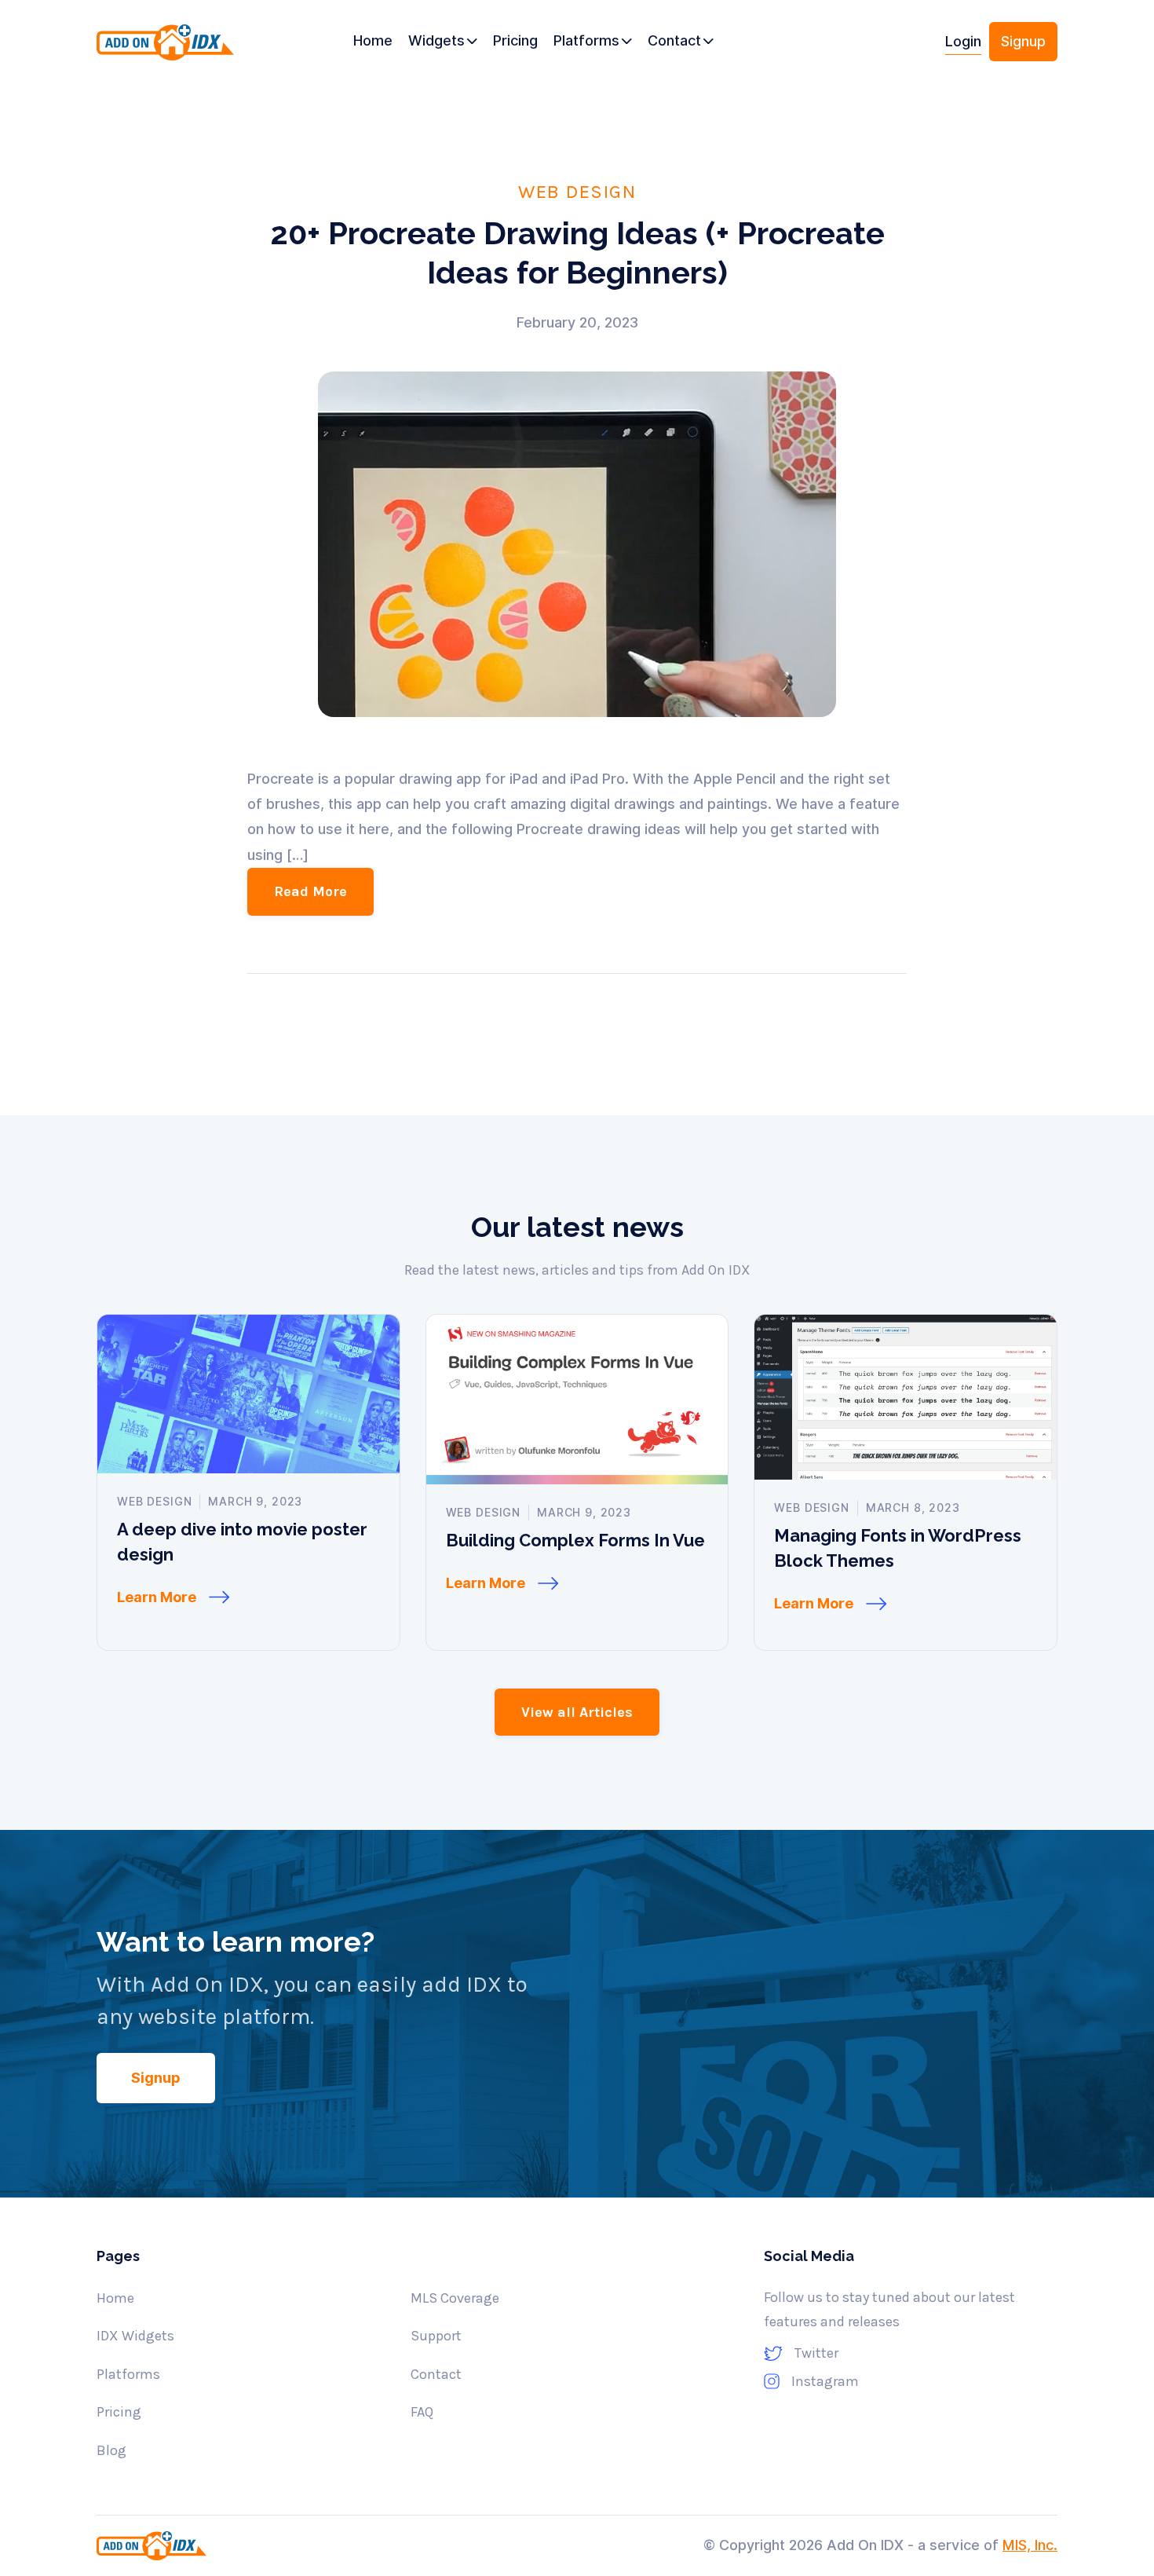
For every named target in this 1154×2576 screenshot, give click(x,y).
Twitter (816, 2353)
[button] (443, 42)
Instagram (825, 2381)
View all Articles (577, 1712)
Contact (436, 2374)
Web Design (577, 191)
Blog (111, 2450)
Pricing (119, 2412)
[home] (170, 48)
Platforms (128, 2374)
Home (115, 2298)
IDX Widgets (135, 2336)
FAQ (422, 2412)
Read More (310, 891)
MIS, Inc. (1030, 2545)
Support (436, 2336)
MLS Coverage (455, 2298)
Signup (1023, 41)
